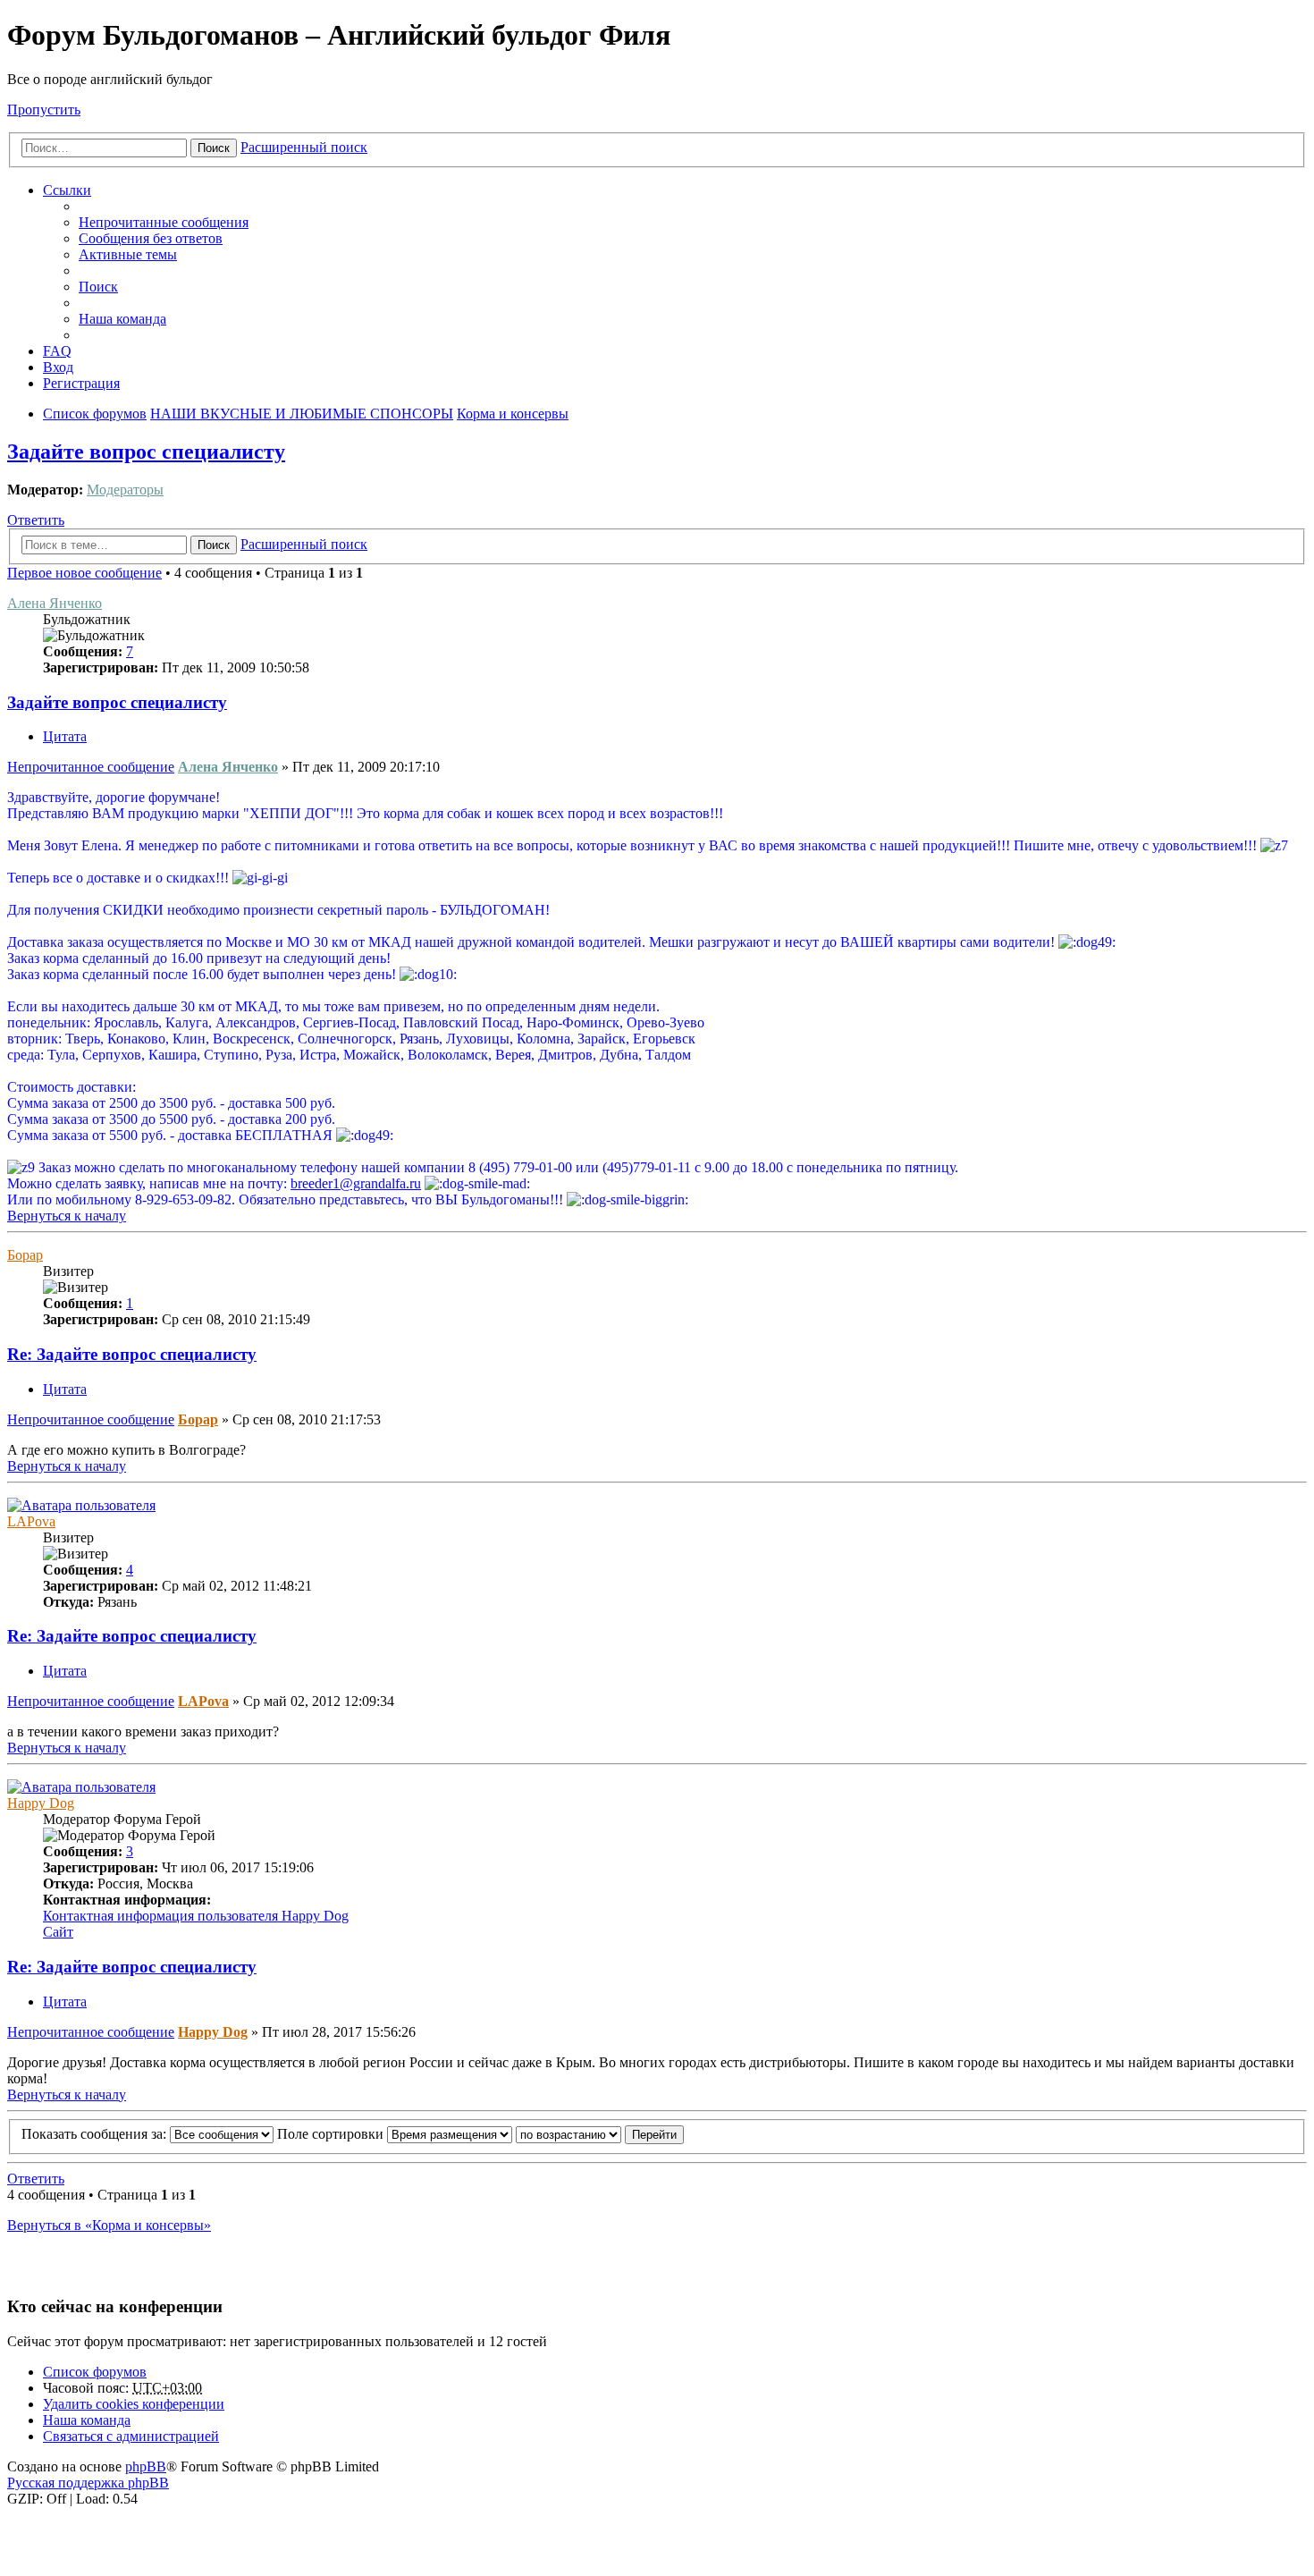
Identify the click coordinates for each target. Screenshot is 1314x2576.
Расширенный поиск (304, 147)
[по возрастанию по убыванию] (569, 2134)
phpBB (146, 2466)
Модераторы (125, 490)
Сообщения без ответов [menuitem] (151, 238)
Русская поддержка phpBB (88, 2483)
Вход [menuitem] (58, 367)
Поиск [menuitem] (98, 287)
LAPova (31, 1521)
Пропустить (44, 110)
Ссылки (67, 190)
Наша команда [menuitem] (122, 319)
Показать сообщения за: (96, 2134)
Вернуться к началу (67, 1216)
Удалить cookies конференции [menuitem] (134, 2404)
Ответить (36, 520)
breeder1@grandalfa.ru (356, 1183)
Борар (25, 1255)
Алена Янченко (55, 603)
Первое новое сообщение (84, 573)
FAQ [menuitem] (57, 351)
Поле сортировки (332, 2134)
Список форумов (95, 2372)
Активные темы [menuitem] (128, 254)
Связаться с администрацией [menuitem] (131, 2436)
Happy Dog (41, 1803)
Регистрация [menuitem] (81, 383)
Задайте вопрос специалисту (146, 452)
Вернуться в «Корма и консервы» (109, 2225)
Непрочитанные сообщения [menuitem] (164, 222)
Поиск (214, 148)
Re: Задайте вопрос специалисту (132, 1354)
